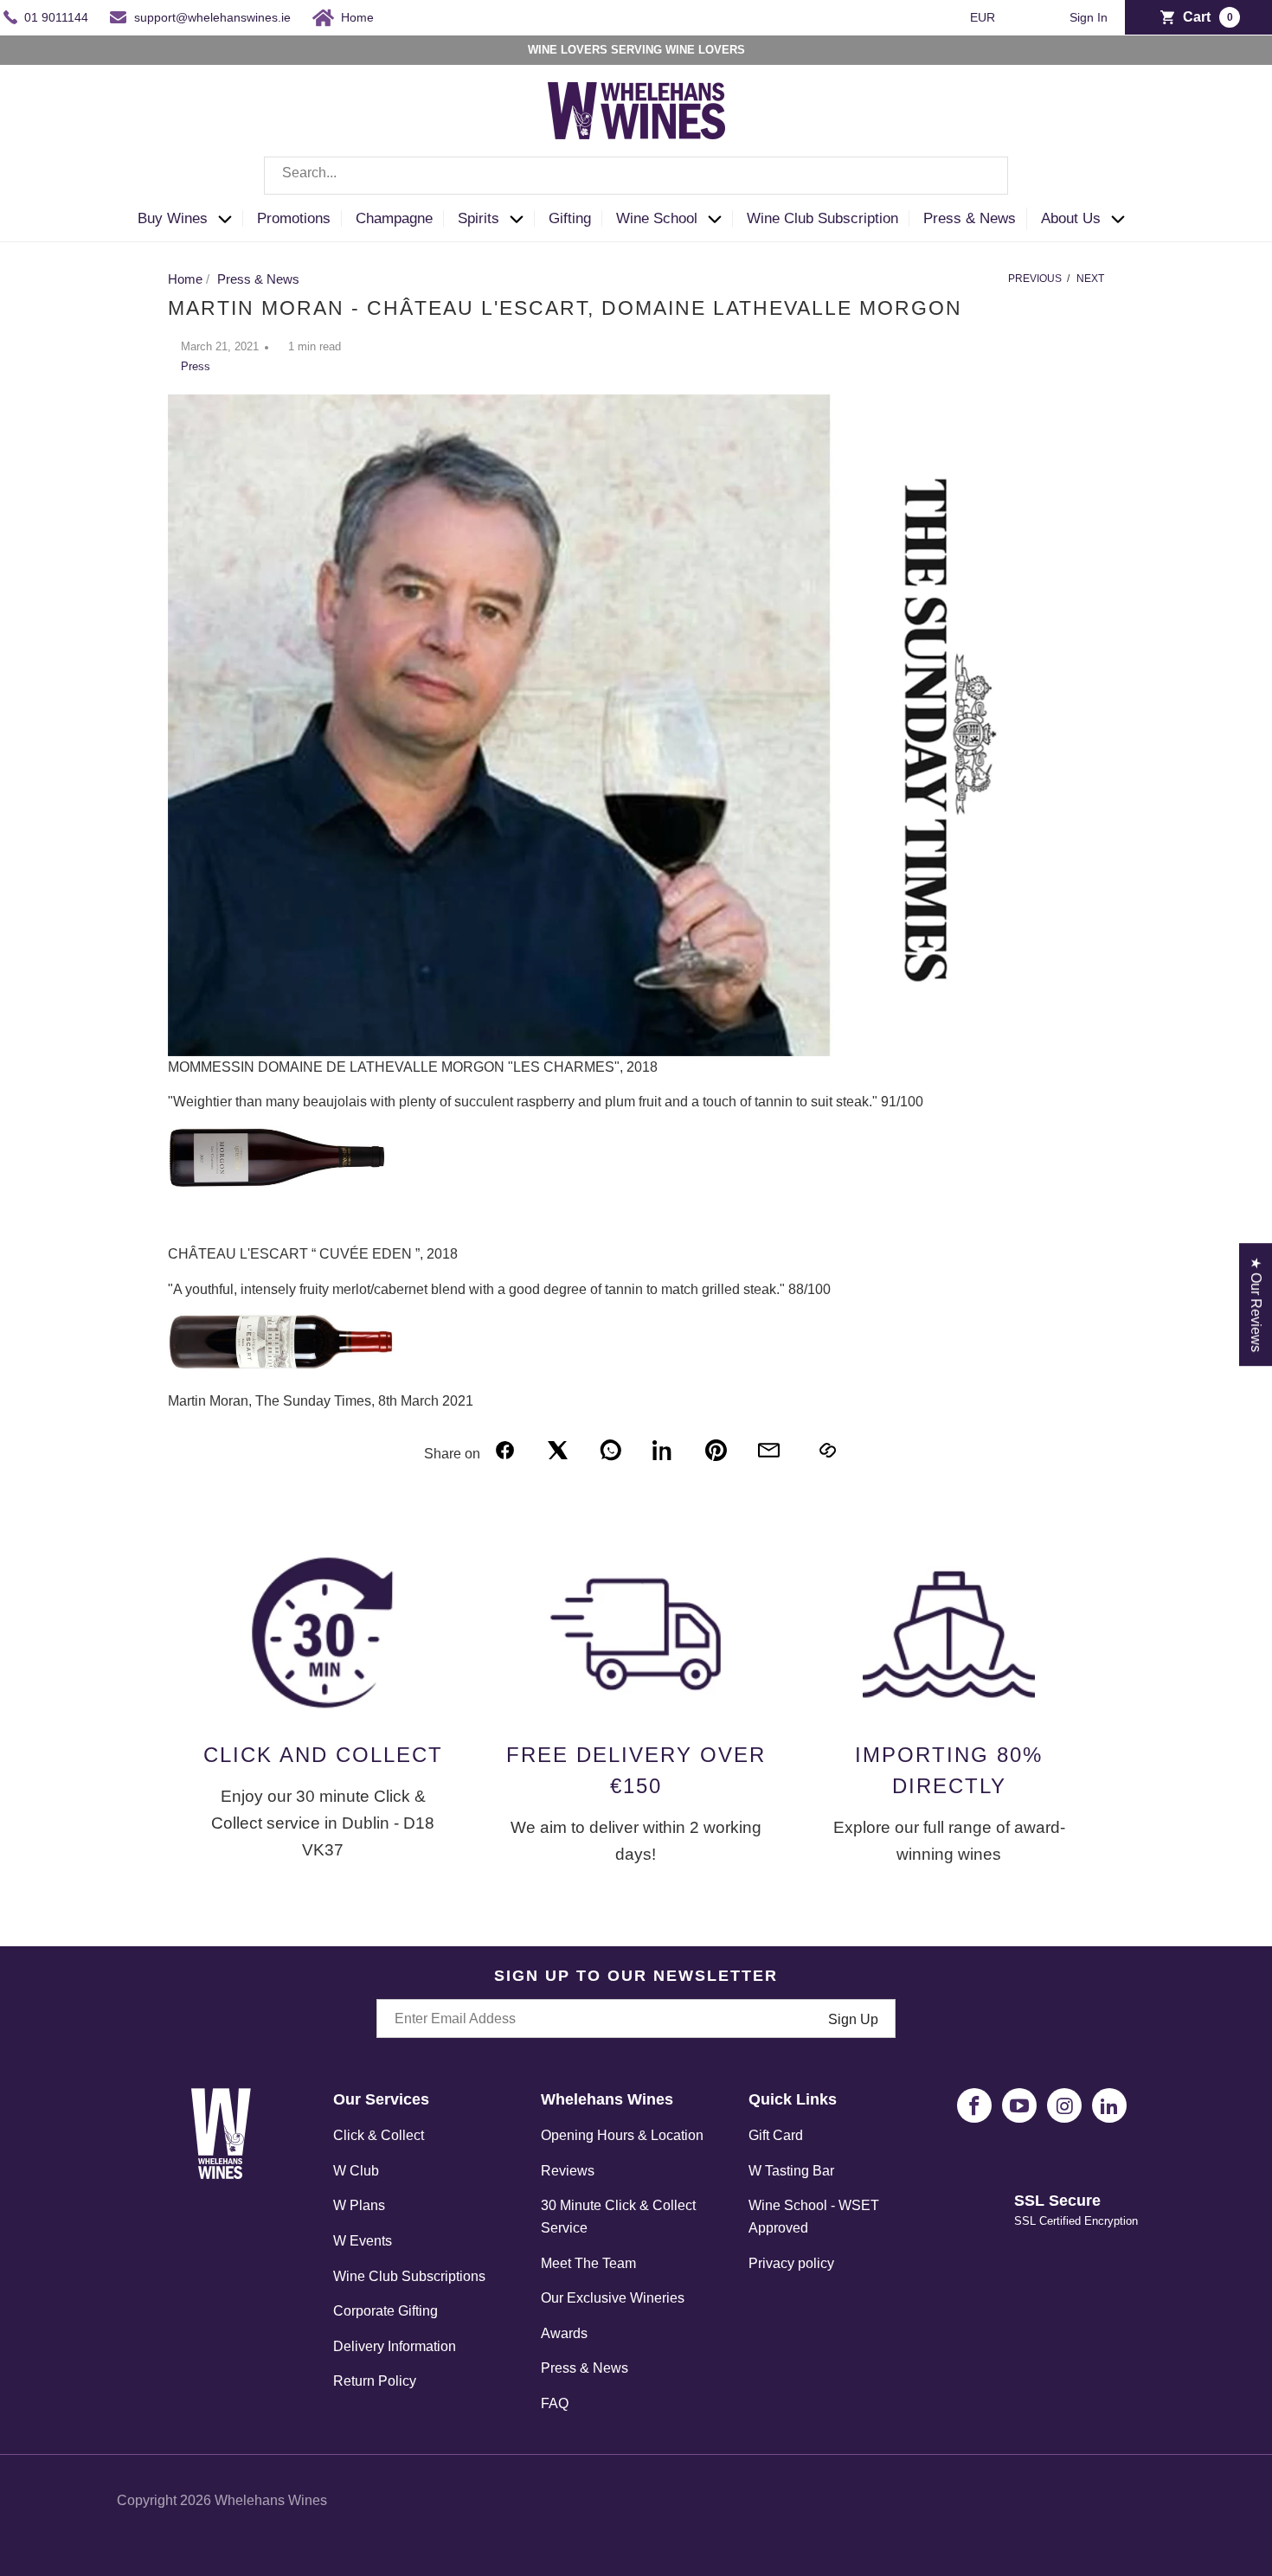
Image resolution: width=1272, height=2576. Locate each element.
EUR (984, 17)
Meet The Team (588, 2263)
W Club (356, 2171)
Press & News (585, 2368)
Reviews (568, 2171)
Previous (1035, 279)
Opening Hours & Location (622, 2135)
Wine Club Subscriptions (409, 2276)
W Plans (359, 2205)
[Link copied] (827, 1450)
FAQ (555, 2403)
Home (357, 17)
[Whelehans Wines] (636, 111)
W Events (363, 2241)
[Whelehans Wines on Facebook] (974, 2105)
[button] (190, 219)
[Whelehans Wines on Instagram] (1064, 2105)
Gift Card (776, 2135)
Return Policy (375, 2381)
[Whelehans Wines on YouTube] (1019, 2105)
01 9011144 (56, 17)
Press (196, 366)
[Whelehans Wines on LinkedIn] (1109, 2105)
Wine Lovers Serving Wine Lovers (636, 50)
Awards (564, 2333)
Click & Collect (379, 2135)
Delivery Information (395, 2346)
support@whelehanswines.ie (212, 17)
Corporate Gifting (385, 2311)
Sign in (1089, 18)
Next (1090, 279)
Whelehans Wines (271, 2500)
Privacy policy (791, 2263)
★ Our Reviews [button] (1256, 1304)
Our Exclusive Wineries (613, 2298)
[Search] (982, 176)
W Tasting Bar (791, 2171)
